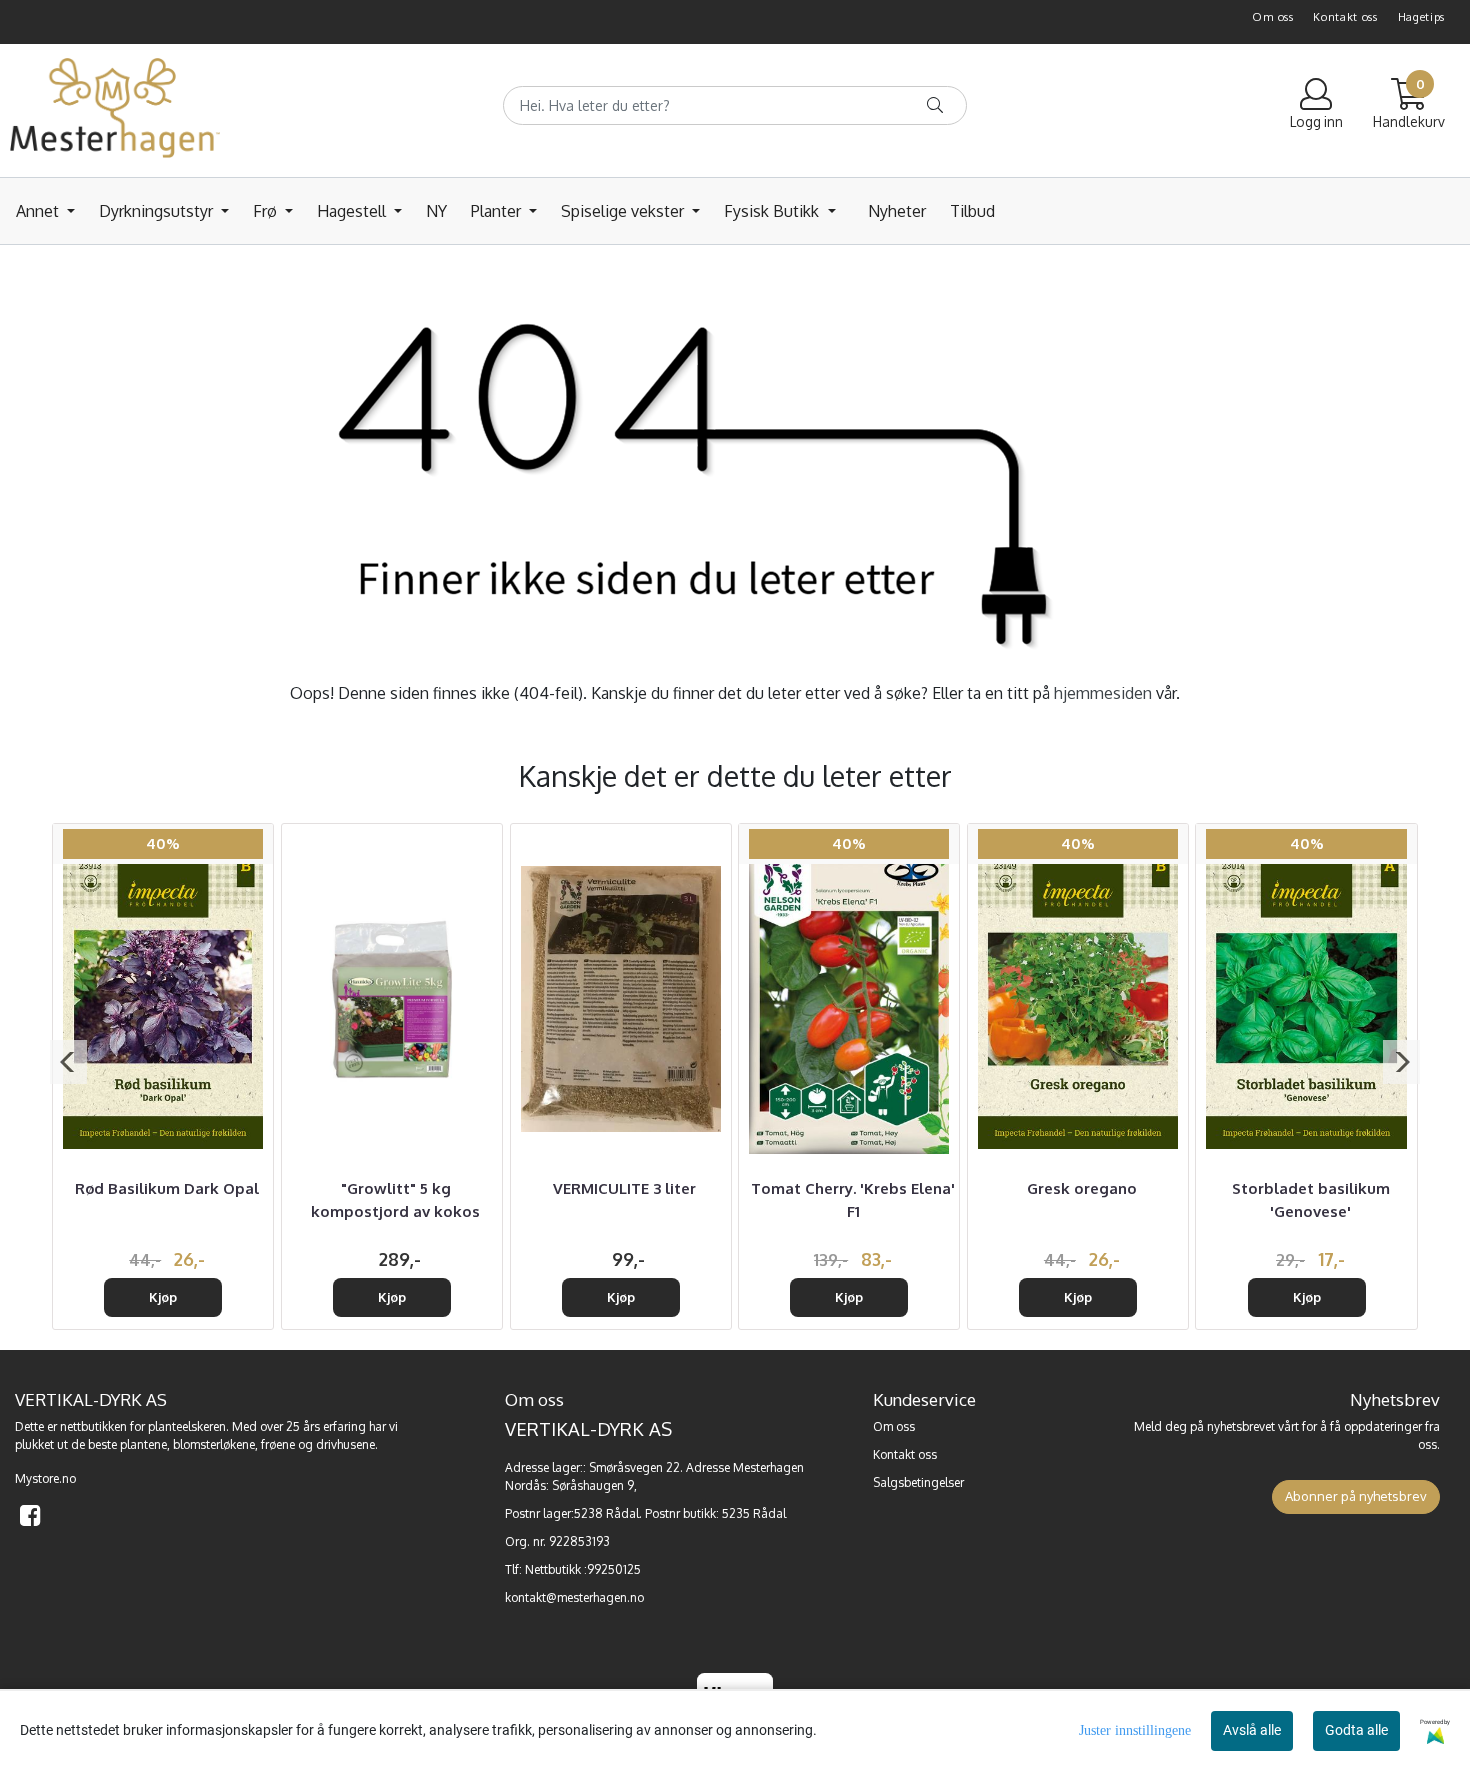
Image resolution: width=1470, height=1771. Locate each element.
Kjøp (163, 1297)
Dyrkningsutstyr (158, 211)
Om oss (1272, 17)
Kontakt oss (1345, 17)
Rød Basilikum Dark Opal (167, 1188)
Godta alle (1356, 1730)
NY (436, 211)
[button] (68, 1062)
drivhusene (345, 1444)
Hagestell (353, 211)
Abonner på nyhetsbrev (1356, 1496)
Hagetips (1422, 17)
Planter (498, 211)
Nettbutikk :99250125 (583, 1569)
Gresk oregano (1082, 1188)
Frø (267, 211)
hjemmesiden (1103, 693)
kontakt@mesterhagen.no (574, 1597)
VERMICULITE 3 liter (624, 1188)
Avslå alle (1252, 1730)
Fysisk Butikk (773, 211)
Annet (39, 211)
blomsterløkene (214, 1444)
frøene (278, 1444)
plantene (143, 1444)
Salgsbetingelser (918, 1482)
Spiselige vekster (624, 211)
